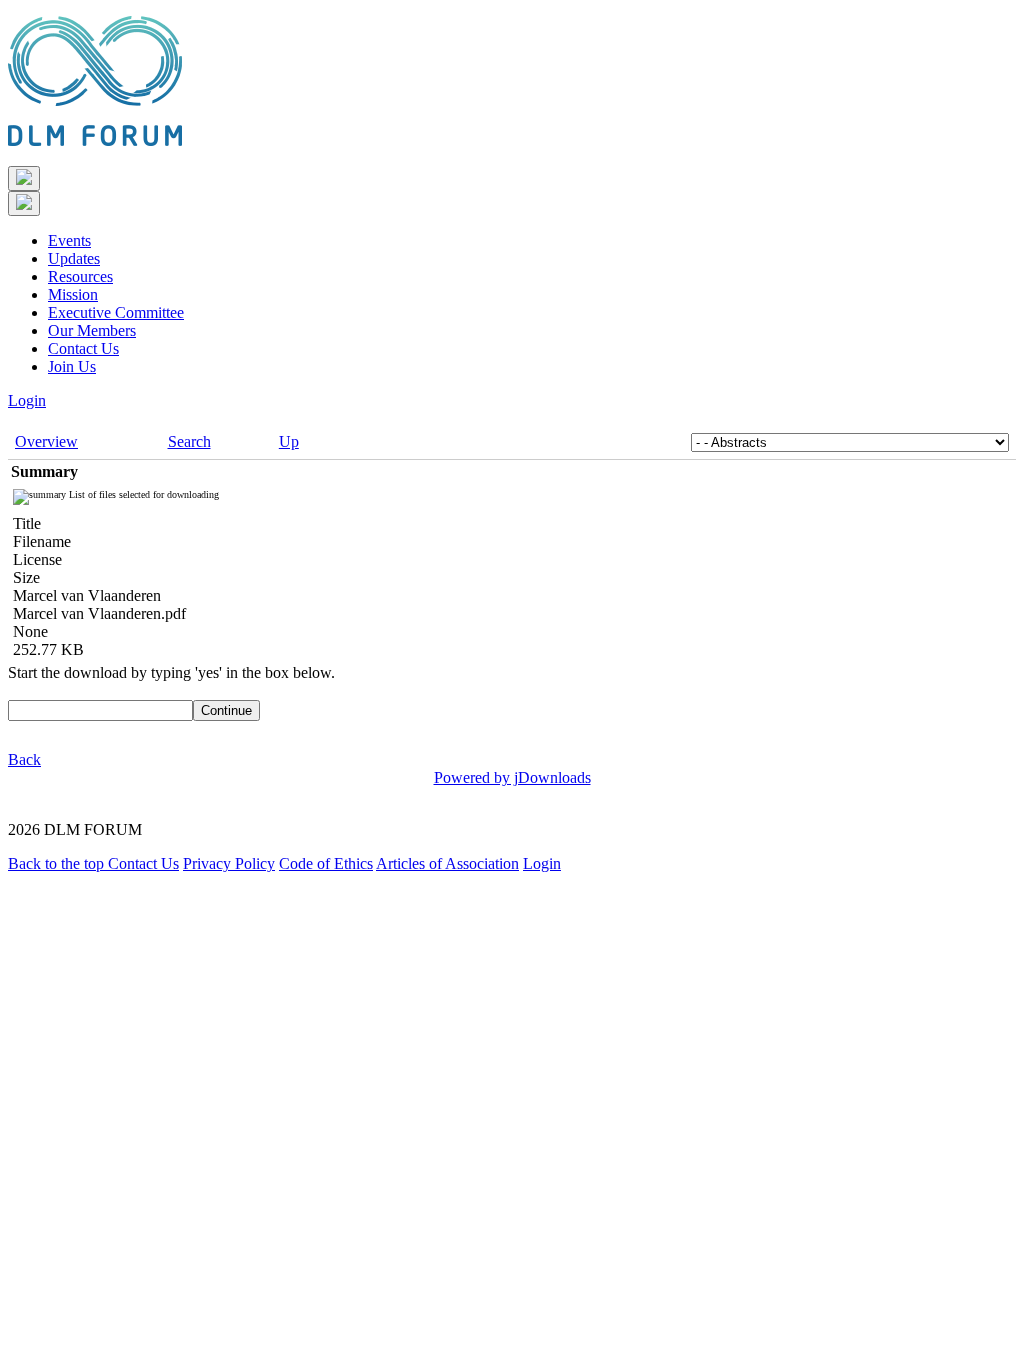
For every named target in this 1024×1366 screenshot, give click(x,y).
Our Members (92, 330)
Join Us (72, 366)
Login (27, 400)
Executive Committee (116, 312)
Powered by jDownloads (512, 777)
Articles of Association (447, 863)
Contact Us (83, 348)
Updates (74, 258)
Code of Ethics (326, 863)
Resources (80, 276)
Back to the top (58, 863)
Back (24, 759)
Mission (73, 294)
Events (69, 240)
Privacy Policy (229, 863)
